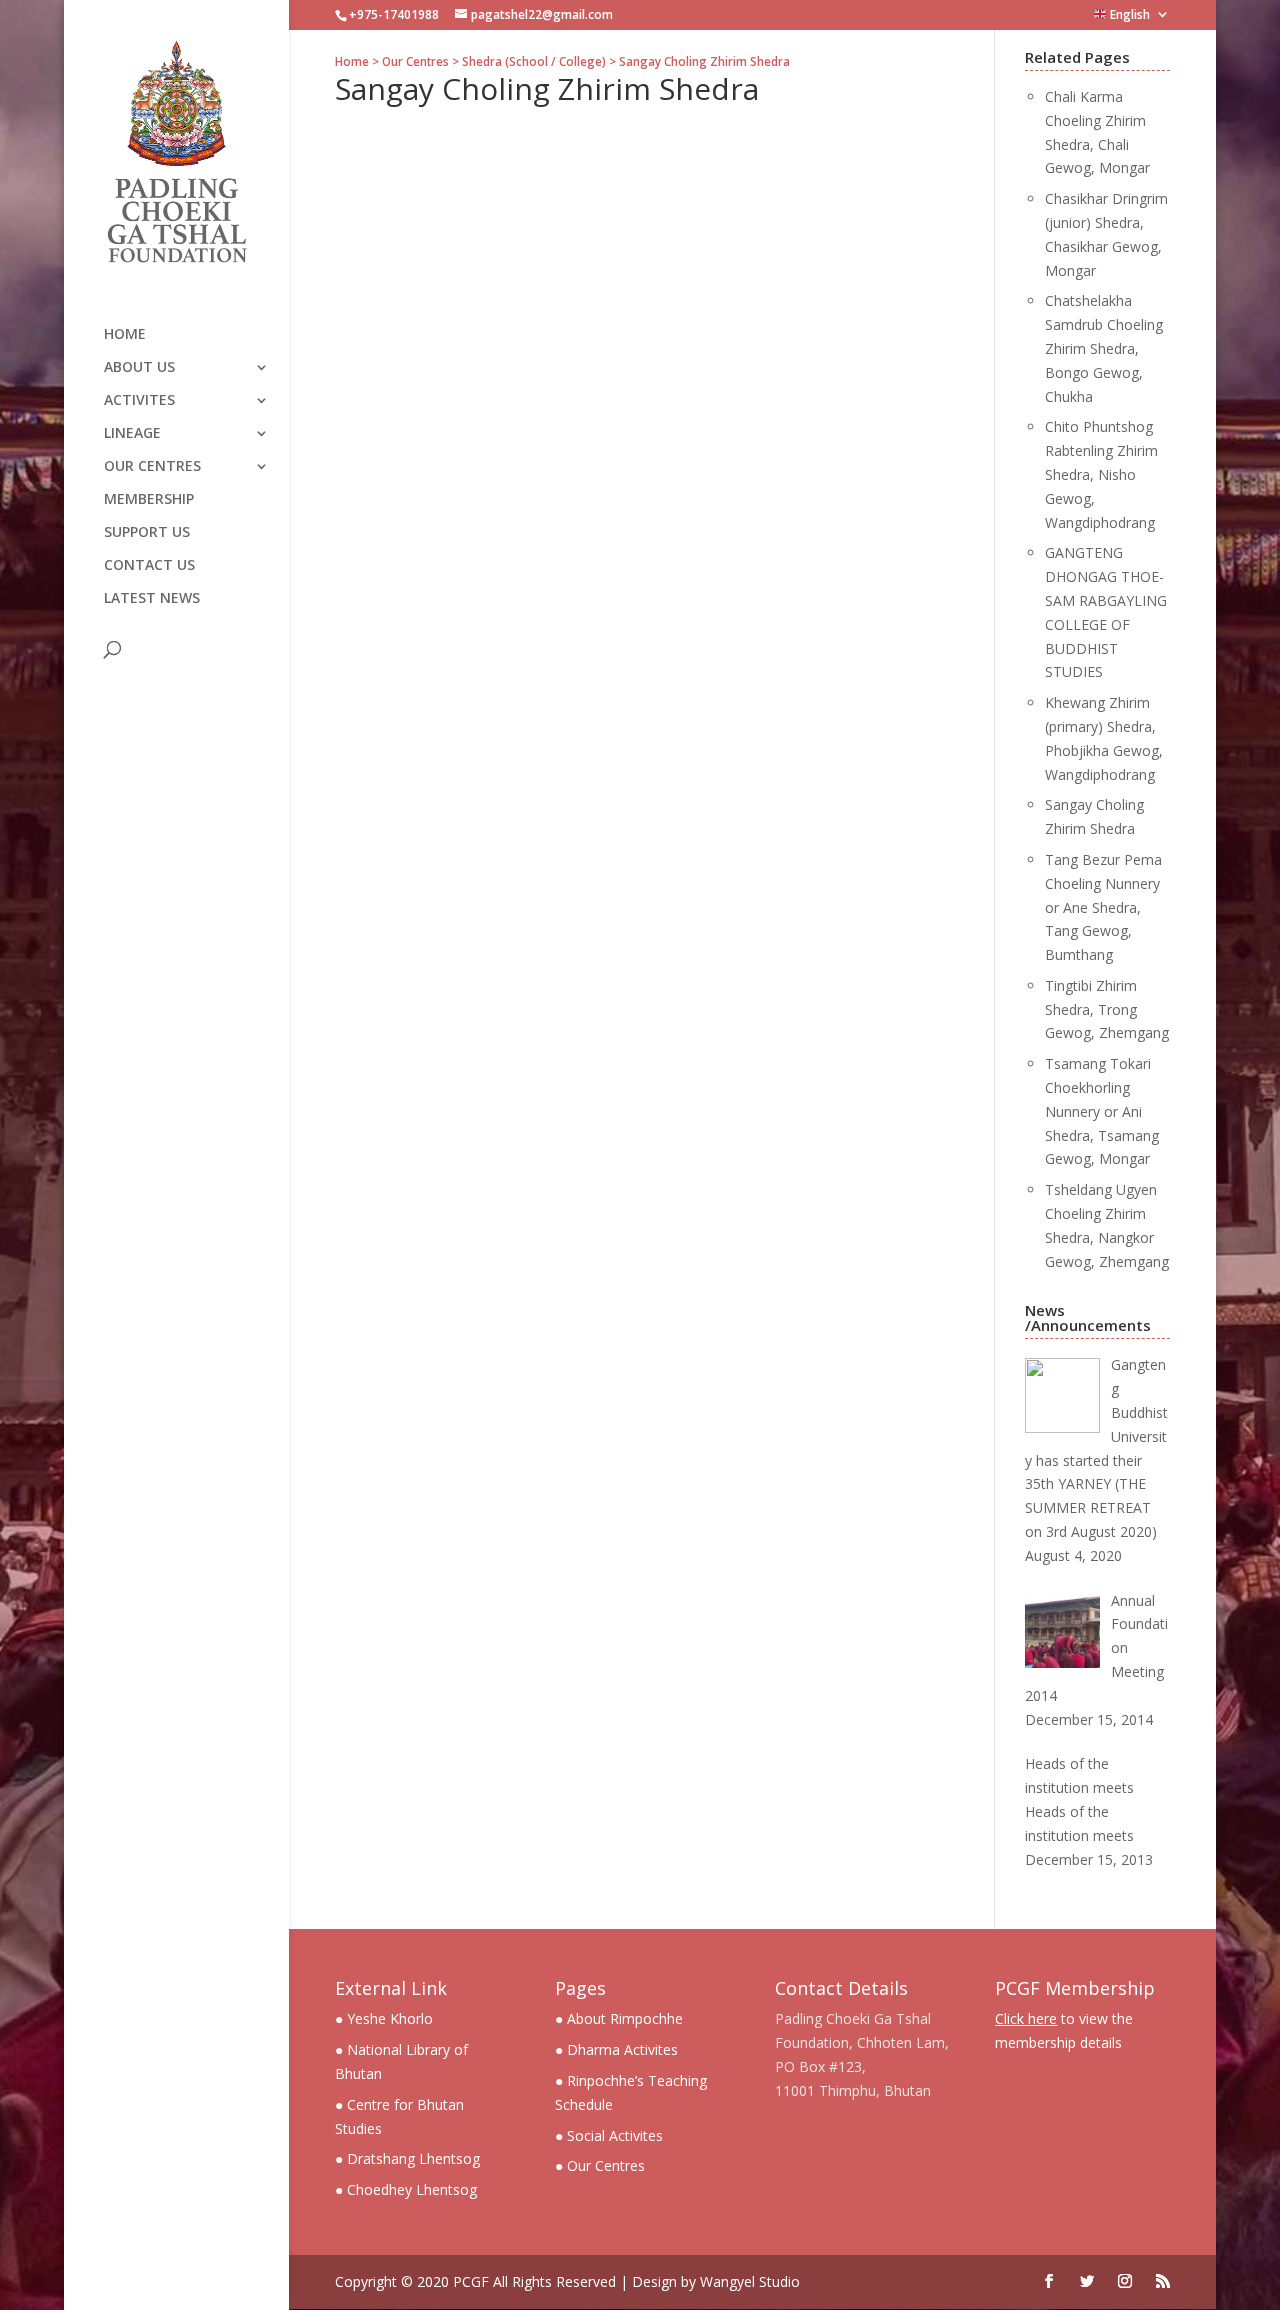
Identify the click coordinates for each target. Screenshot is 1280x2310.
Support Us (147, 533)
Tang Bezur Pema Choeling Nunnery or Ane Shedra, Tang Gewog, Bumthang (1103, 907)
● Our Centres (600, 2165)
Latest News (152, 599)
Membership (149, 500)
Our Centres (152, 467)
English (1128, 15)
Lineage (132, 434)
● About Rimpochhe (619, 2018)
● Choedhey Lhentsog (406, 2189)
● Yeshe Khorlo (384, 2018)
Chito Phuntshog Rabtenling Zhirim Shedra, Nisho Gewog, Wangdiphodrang (1101, 474)
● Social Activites (609, 2135)
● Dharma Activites (616, 2049)
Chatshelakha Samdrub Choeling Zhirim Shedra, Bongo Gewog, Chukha (1104, 348)
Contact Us (149, 566)
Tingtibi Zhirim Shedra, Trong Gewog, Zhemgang (1107, 1009)
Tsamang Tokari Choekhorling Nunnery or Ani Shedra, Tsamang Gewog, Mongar (1102, 1111)
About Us (139, 368)
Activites (139, 401)
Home (125, 335)
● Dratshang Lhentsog (407, 2158)
